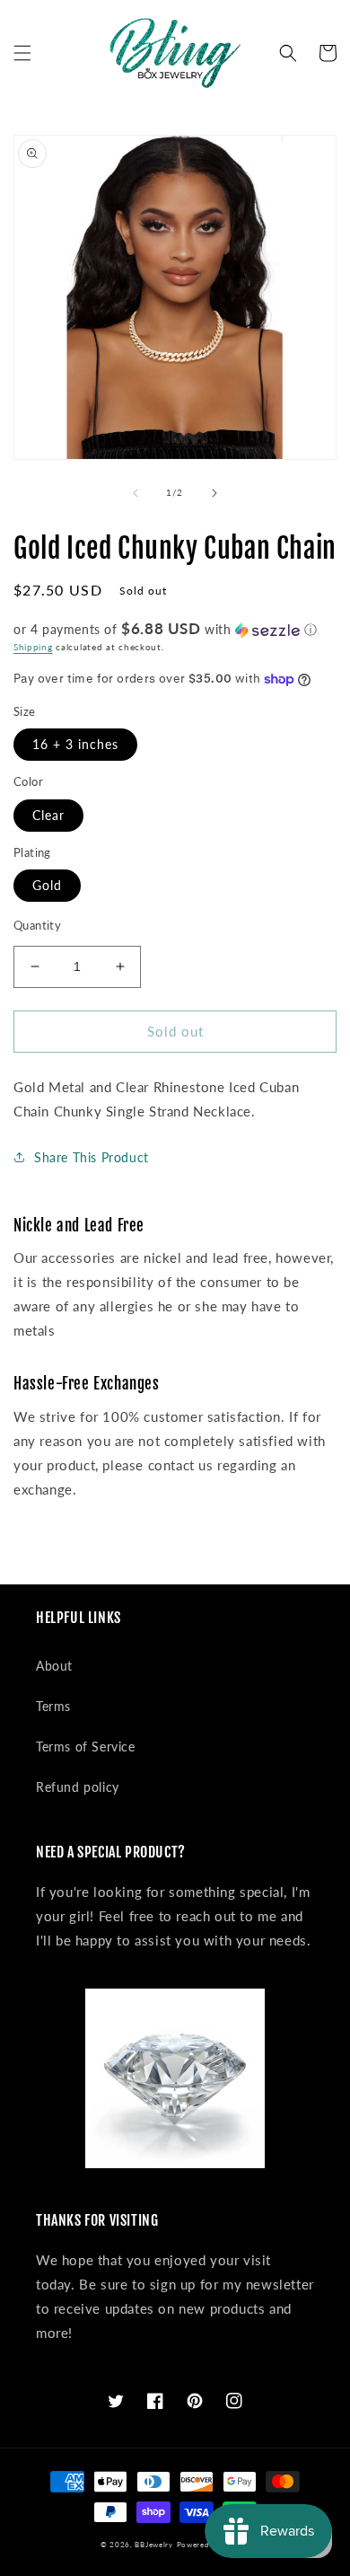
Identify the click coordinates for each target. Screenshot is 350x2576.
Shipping (33, 647)
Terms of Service (86, 1747)
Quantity (37, 925)
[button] (22, 53)
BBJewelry (153, 2545)
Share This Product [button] (92, 1157)
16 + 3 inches (75, 744)
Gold (47, 885)
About (54, 1666)
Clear (48, 815)
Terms (53, 1706)
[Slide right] (214, 493)
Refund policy (78, 1787)
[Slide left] (136, 493)
